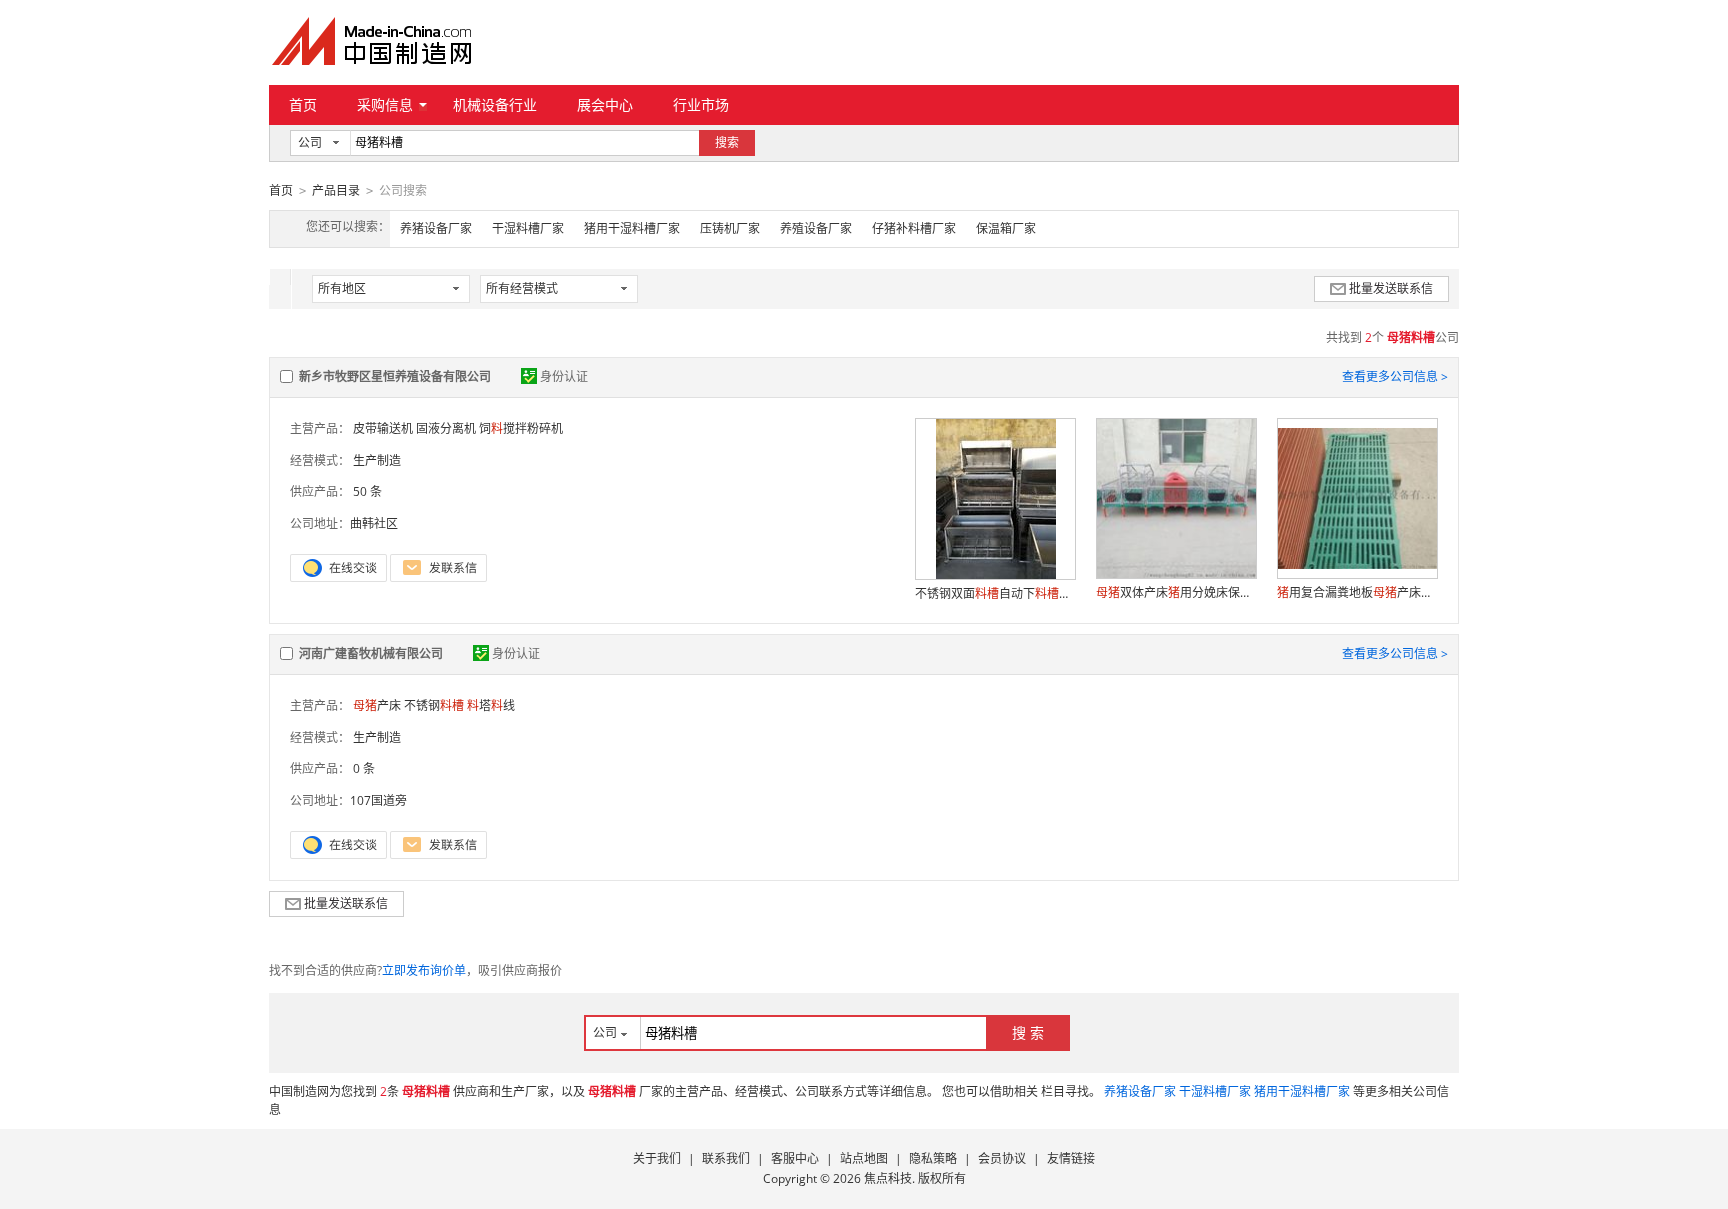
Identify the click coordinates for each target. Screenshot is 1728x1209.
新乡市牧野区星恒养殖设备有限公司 (395, 376)
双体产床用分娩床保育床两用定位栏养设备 (1176, 592)
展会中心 (605, 104)
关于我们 (657, 1158)
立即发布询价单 (424, 970)
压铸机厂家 (730, 228)
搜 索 (1028, 1032)
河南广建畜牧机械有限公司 (371, 653)
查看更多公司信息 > (1395, 376)
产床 (377, 705)
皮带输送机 (383, 428)
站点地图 (864, 1158)
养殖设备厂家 (816, 228)
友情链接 (1071, 1158)
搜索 (727, 142)
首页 (303, 104)
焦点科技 (888, 1178)
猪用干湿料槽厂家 (632, 228)
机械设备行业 (495, 104)
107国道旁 (378, 800)
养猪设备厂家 (436, 228)
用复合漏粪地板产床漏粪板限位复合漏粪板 (1357, 592)
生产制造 (377, 460)
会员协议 (1002, 1158)
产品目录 (336, 190)
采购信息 (385, 104)
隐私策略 (933, 1158)
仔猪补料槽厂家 (914, 228)
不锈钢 (434, 705)
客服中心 (795, 1158)
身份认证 (564, 376)
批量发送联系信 (1391, 288)
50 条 (367, 491)
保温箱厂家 (1006, 228)
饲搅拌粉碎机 (521, 428)
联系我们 (726, 1158)
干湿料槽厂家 (528, 228)
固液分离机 (446, 428)
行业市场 (701, 104)
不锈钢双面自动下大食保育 (995, 593)
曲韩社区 (374, 523)
